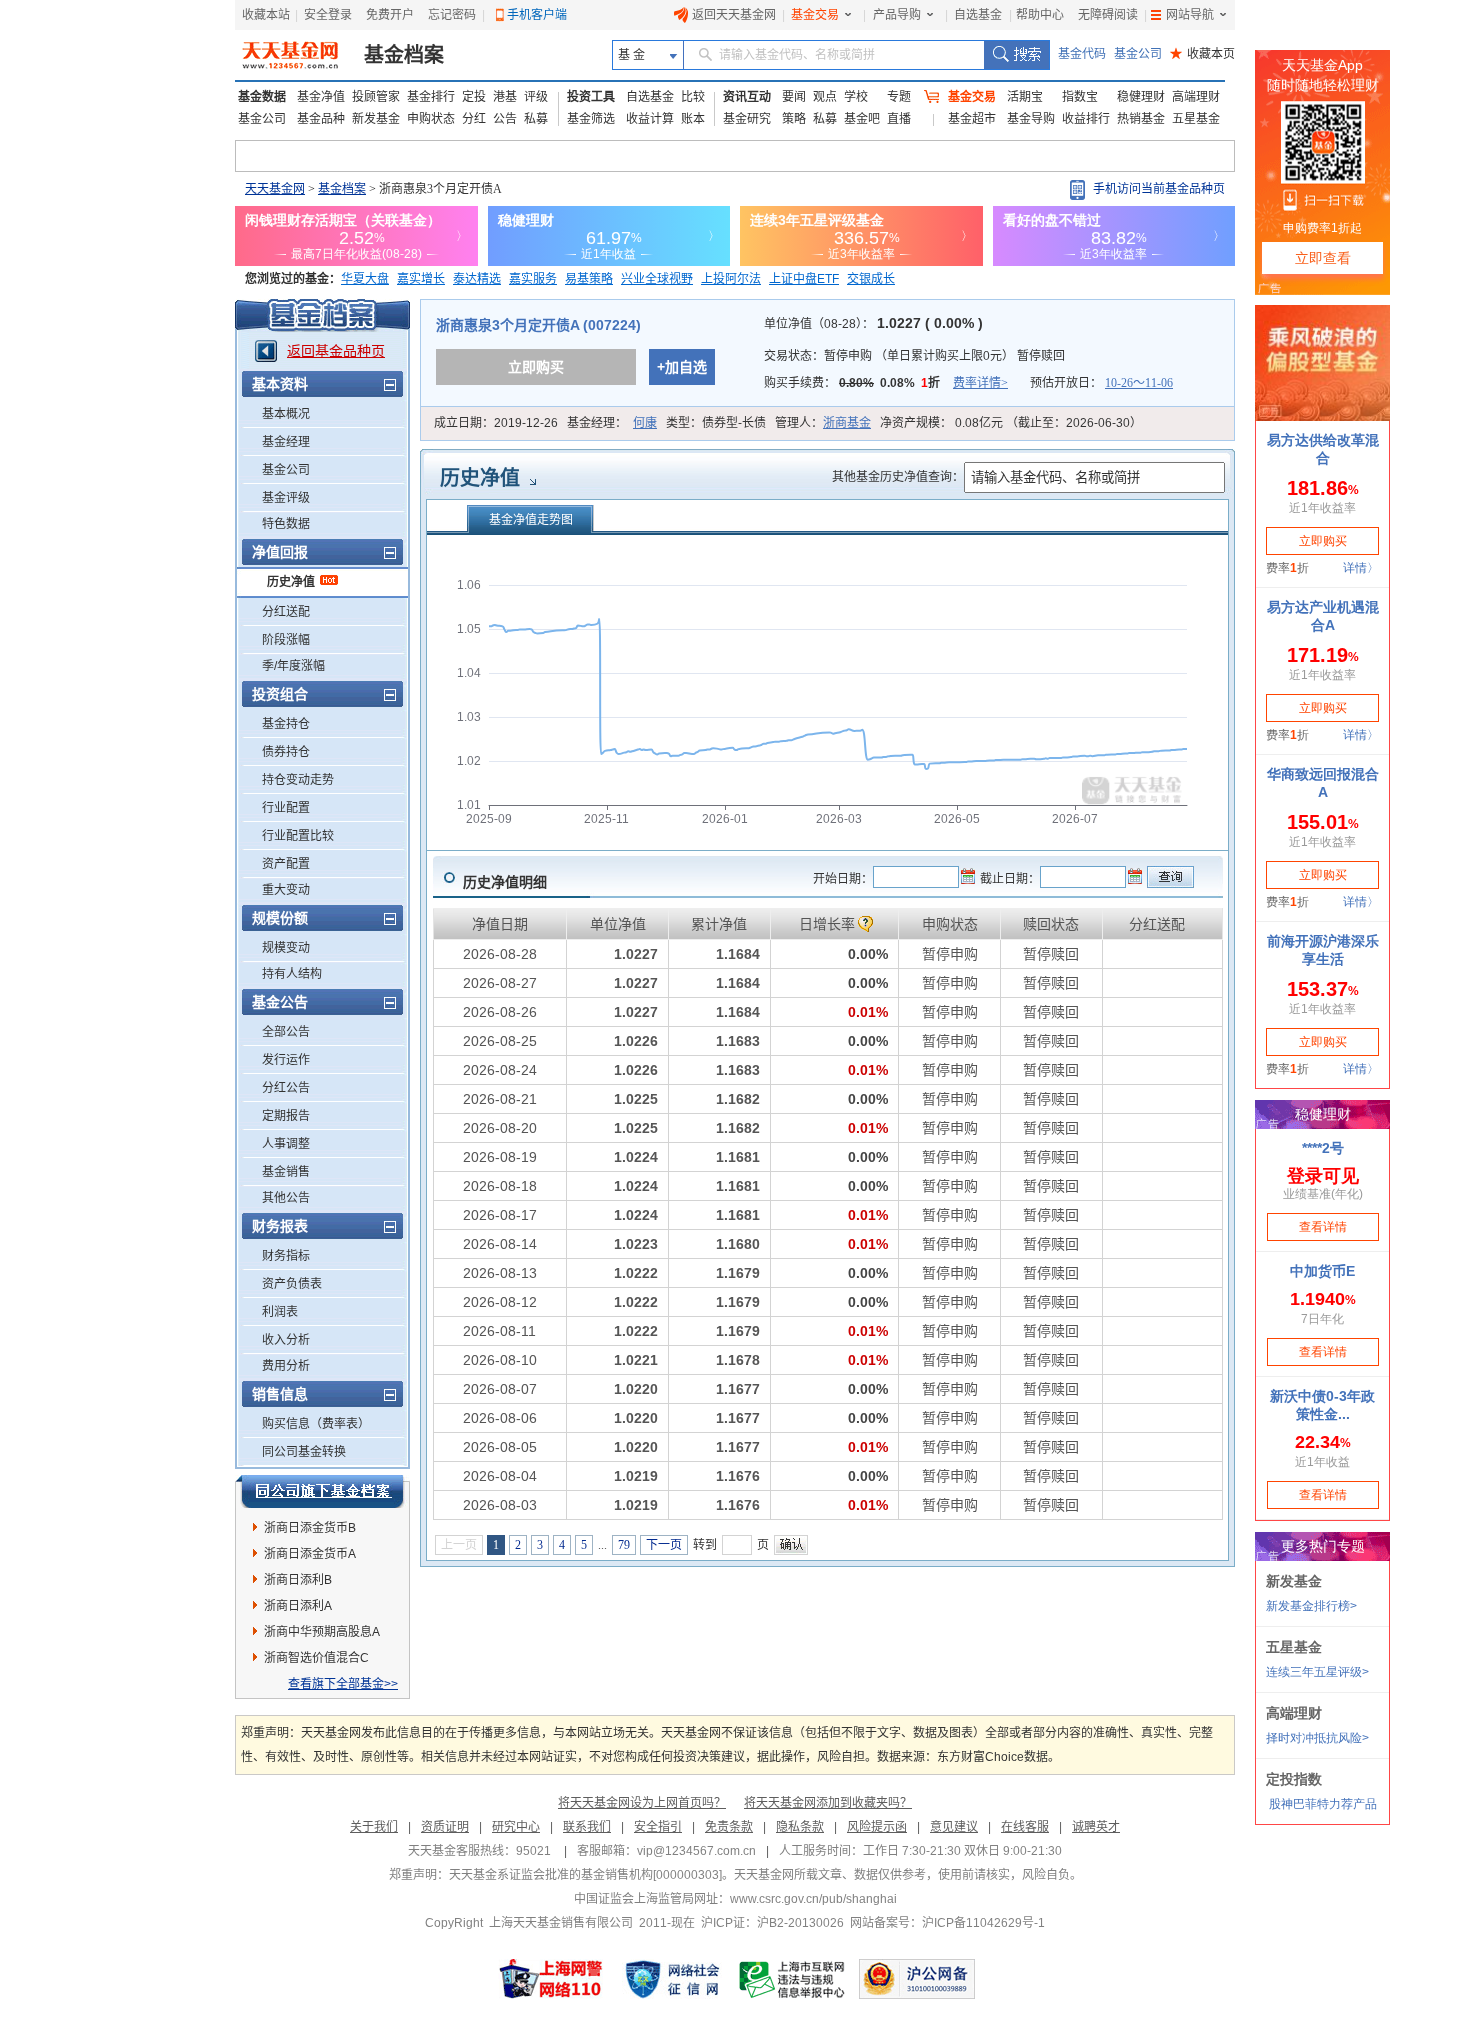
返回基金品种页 (336, 351)
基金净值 (321, 97)
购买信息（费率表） (316, 1424)
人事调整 (286, 1144)
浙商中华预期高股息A (322, 1632)
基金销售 (286, 1172)
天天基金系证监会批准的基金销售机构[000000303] (585, 1875)
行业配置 (286, 808)
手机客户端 (537, 15)
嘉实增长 (421, 279)
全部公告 (286, 1032)
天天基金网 (275, 189)
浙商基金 (847, 423)
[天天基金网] (292, 55)
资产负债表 (292, 1284)
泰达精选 (477, 279)
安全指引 (658, 1827)
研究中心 (516, 1827)
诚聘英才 (1096, 1827)
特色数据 (286, 524)
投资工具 (591, 97)
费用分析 (286, 1366)
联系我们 (587, 1827)
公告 (505, 119)
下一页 (664, 1545)
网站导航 (1190, 15)
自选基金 (978, 15)
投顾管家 (376, 97)
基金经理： (612, 423)
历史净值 (291, 582)
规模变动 (286, 948)
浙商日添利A (298, 1606)
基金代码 (1082, 54)
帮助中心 (1040, 15)
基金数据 (262, 97)
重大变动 (286, 890)
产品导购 (897, 15)
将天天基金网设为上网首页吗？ (642, 1803)
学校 (856, 97)
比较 (693, 97)
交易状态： (914, 356)
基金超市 (972, 119)
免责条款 (729, 1827)
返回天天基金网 (734, 15)
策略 (794, 119)
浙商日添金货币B (310, 1528)
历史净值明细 (505, 882)
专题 (899, 97)
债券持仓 (286, 752)
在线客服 (1025, 1827)
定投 (474, 97)
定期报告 (286, 1116)
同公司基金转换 (304, 1452)
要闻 (794, 97)
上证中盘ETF (804, 279)
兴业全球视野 (657, 279)
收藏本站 (266, 15)
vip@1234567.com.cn (696, 1851)
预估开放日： (1101, 383)
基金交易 (815, 15)
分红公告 (286, 1088)
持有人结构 (292, 974)
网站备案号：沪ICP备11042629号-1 (947, 1923)
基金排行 (431, 97)
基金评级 (286, 498)
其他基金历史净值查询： (898, 477)
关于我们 (374, 1827)
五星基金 (1196, 119)
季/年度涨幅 (293, 666)
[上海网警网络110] (551, 1979)
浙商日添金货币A (310, 1554)
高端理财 (1196, 97)
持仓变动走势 (298, 780)
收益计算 (650, 119)
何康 (645, 423)
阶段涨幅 (286, 640)
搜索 (1016, 55)
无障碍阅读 (1108, 15)
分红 (474, 119)
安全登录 (328, 15)
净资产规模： (1011, 423)
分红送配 (286, 612)
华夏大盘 (365, 279)
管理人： (823, 423)
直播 (899, 119)
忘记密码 (452, 15)
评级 (536, 97)
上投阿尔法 (731, 279)
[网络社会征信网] (672, 1979)
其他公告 (286, 1198)
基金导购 (1031, 119)
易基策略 (589, 279)
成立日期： (496, 423)
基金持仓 (286, 724)
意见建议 (954, 1827)
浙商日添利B (298, 1580)
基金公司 (1138, 54)
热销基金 (1141, 119)
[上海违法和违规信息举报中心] (793, 1979)
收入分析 (286, 1340)
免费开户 (390, 15)
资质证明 (445, 1827)
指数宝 (1080, 97)
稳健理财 (1141, 97)
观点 (825, 97)
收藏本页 (1202, 54)
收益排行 (1086, 119)
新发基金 (376, 119)
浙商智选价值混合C (316, 1658)
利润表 (280, 1312)
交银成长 (871, 279)
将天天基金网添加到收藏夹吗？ (828, 1803)
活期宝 (1025, 97)
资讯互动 (747, 97)
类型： (716, 423)
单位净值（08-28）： (873, 324)
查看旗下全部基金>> (343, 1684)
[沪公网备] (917, 1979)
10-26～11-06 (1139, 383)
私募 (536, 119)
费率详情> (980, 383)
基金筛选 (591, 119)
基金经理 (286, 442)
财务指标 (286, 1256)
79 (624, 1545)
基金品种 (321, 119)
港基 (505, 97)
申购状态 (431, 119)
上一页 (459, 1545)
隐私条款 (800, 1827)
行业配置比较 (298, 836)
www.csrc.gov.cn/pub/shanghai (813, 1899)
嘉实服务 (533, 279)
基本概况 (286, 414)
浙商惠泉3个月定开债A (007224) (538, 325)
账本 (693, 119)
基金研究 (747, 119)
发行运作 (286, 1060)
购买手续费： (886, 383)
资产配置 (286, 864)
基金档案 (404, 55)
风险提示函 (877, 1827)
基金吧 (862, 119)
